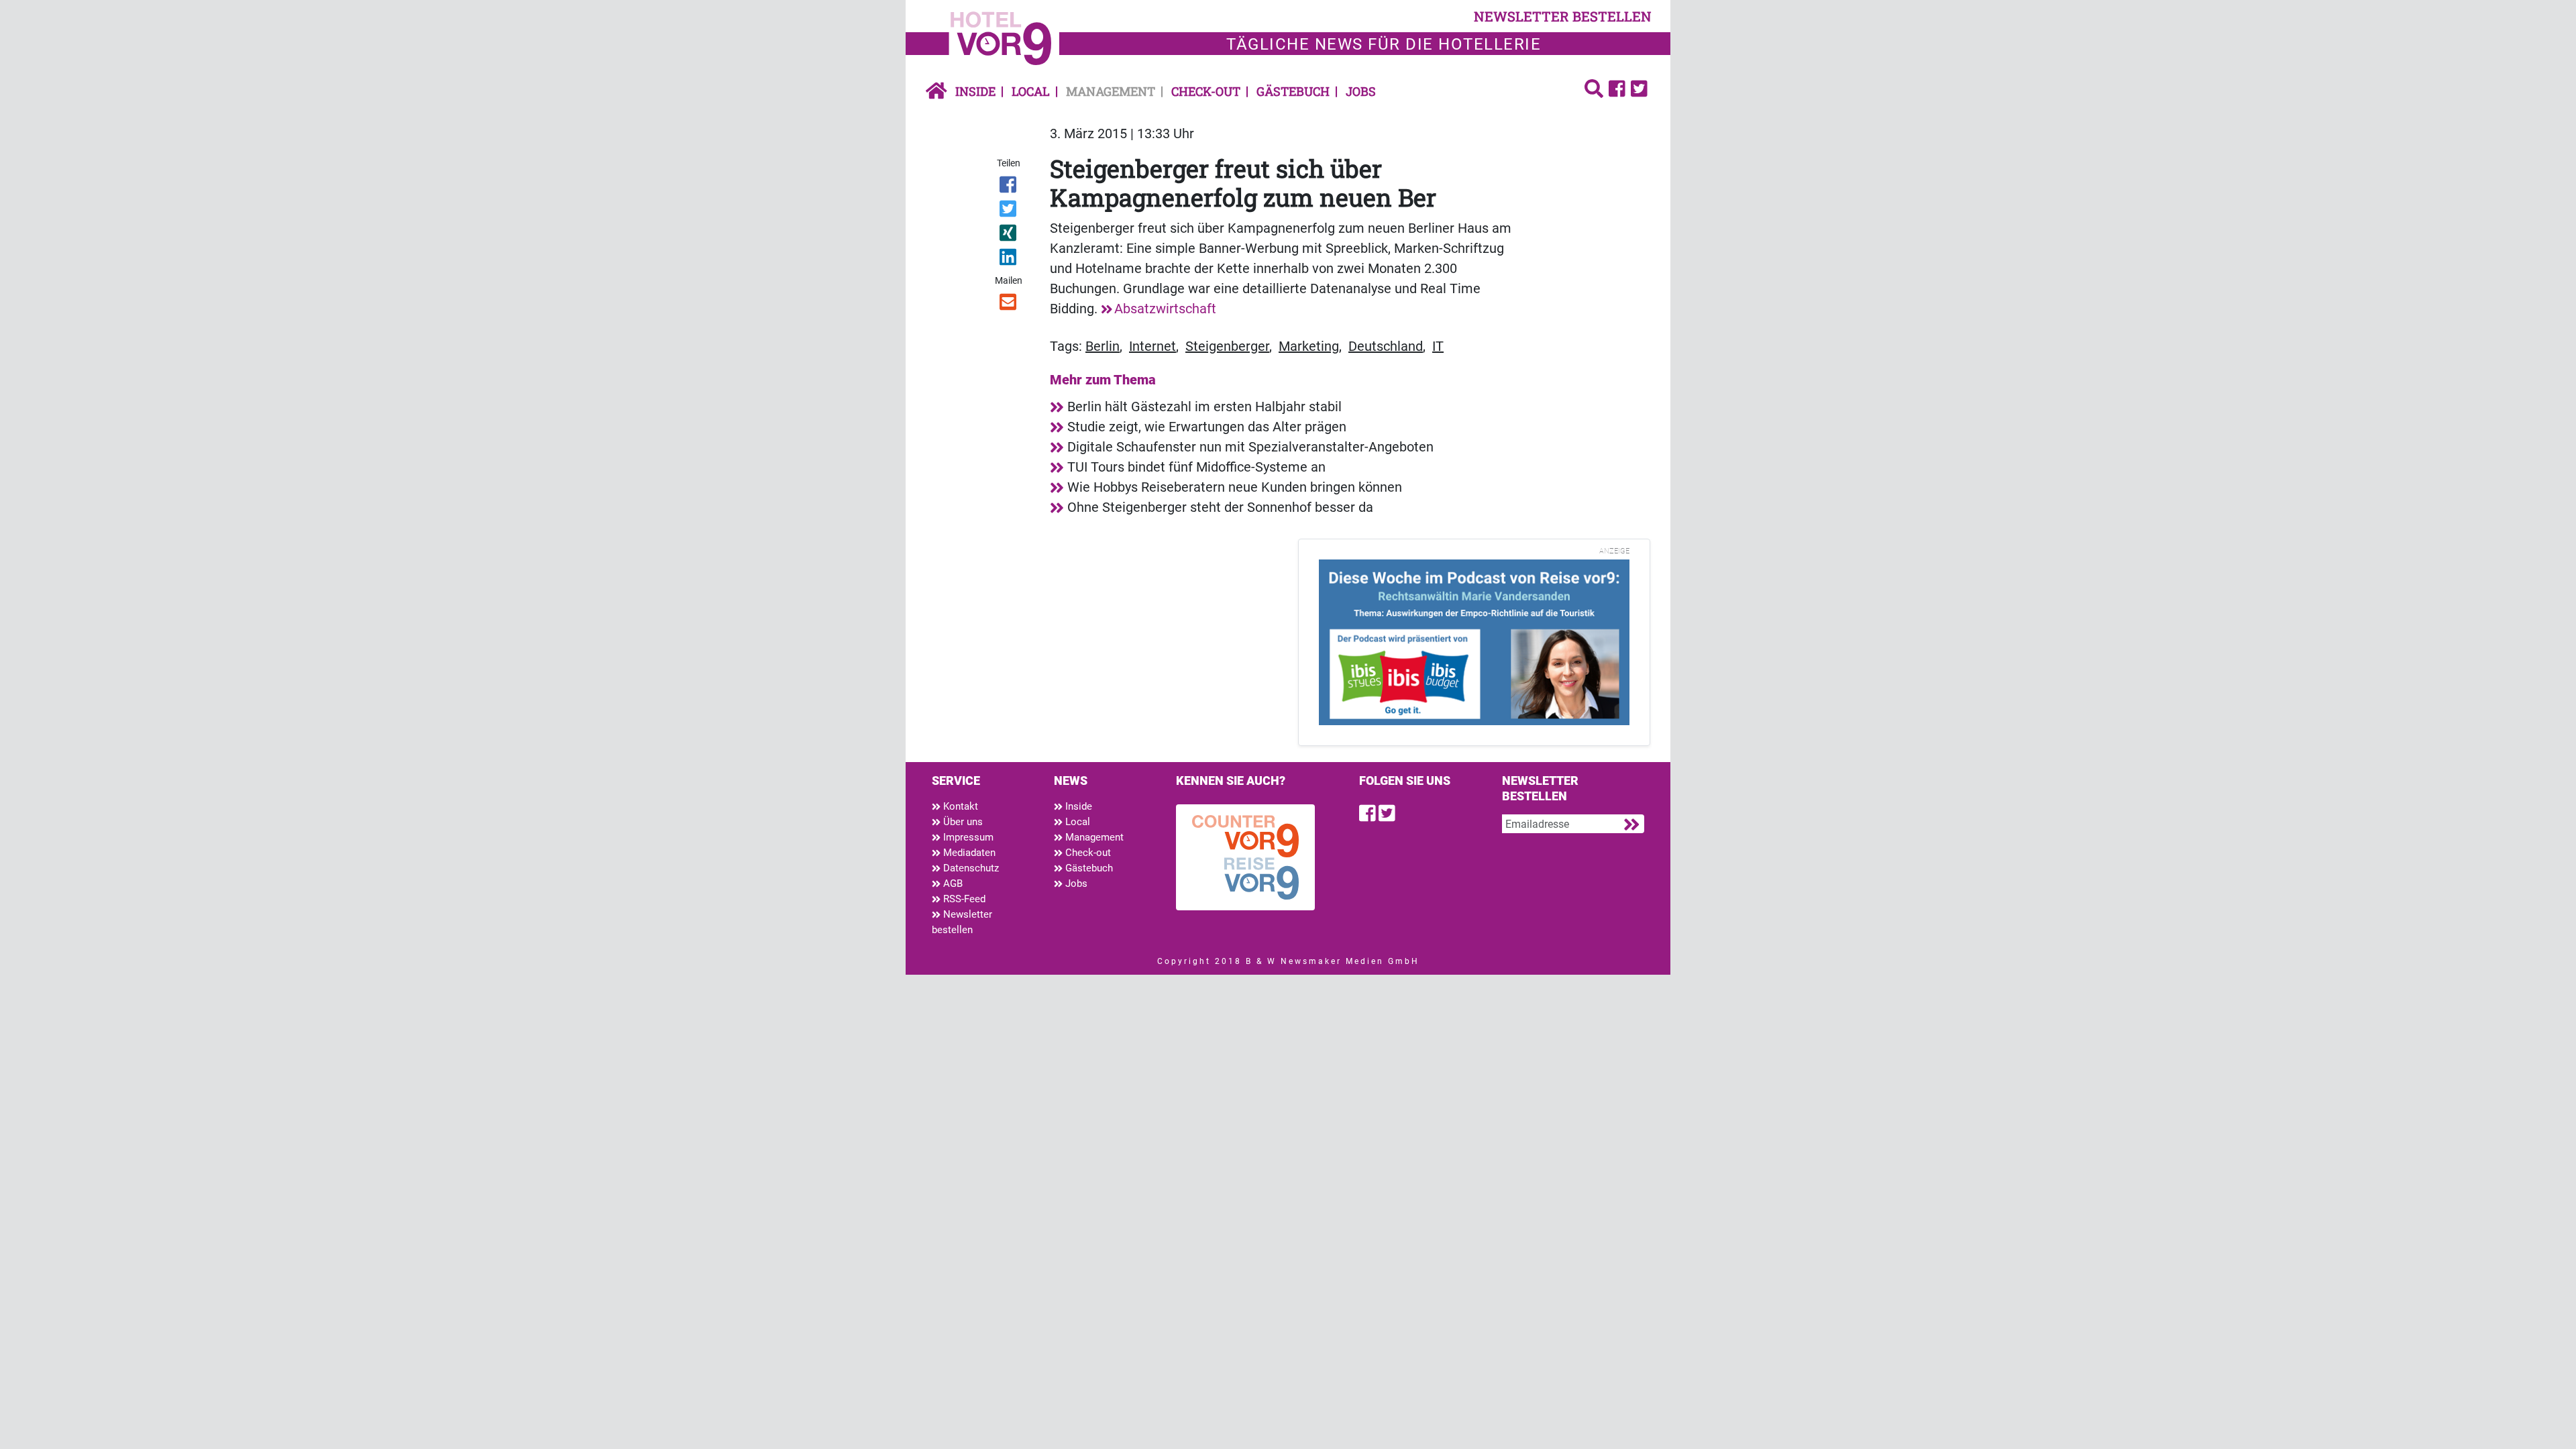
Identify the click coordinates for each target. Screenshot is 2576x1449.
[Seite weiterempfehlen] (1009, 305)
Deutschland (1386, 346)
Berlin (1103, 346)
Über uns (962, 822)
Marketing (1309, 346)
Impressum (967, 837)
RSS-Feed (963, 899)
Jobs (1361, 91)
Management (1111, 91)
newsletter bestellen (1563, 16)
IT (1438, 346)
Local (1031, 91)
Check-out (1206, 91)
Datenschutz (970, 868)
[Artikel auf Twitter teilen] (1009, 211)
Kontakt (959, 806)
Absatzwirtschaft (1165, 309)
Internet (1152, 346)
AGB (952, 883)
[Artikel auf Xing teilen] (1009, 235)
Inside (975, 91)
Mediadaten (968, 853)
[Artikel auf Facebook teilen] (1009, 187)
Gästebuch (1293, 91)
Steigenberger (1227, 346)
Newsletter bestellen (962, 922)
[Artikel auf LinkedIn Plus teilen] (1009, 260)
